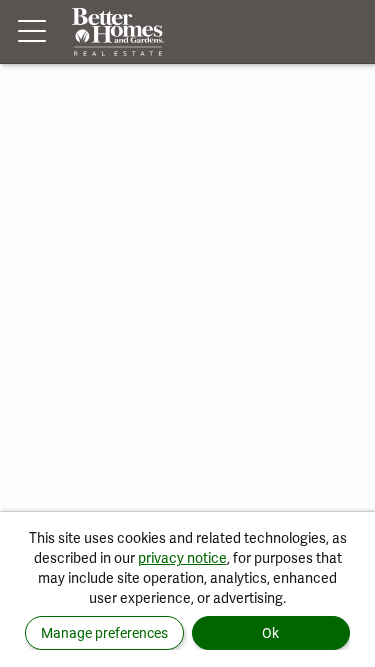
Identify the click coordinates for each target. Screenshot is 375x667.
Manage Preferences (104, 633)
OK (270, 633)
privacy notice (182, 558)
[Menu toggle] (32, 32)
